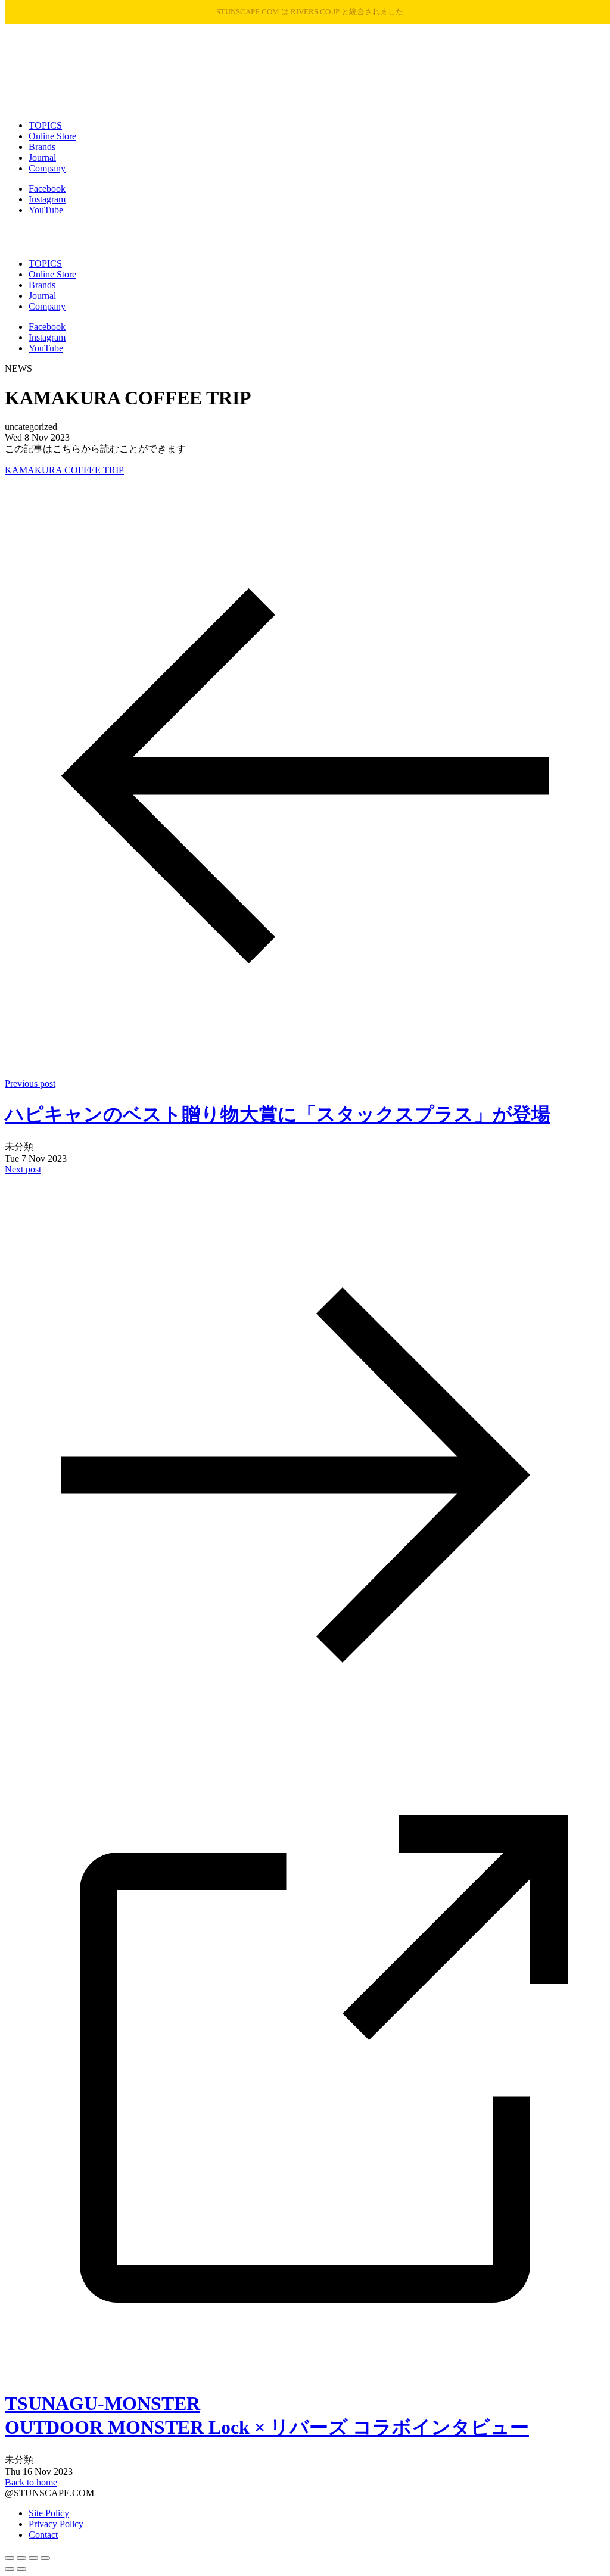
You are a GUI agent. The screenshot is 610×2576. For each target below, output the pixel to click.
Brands (42, 147)
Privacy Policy (56, 2524)
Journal (42, 158)
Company (47, 168)
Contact (43, 2535)
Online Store (52, 136)
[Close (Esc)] (10, 2558)
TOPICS (45, 125)
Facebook (47, 188)
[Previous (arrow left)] (10, 2569)
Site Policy (49, 2513)
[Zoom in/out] (45, 2558)
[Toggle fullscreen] (33, 2558)
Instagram (47, 199)
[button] (305, 237)
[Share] (21, 2558)
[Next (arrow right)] (21, 2569)
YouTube (46, 210)
